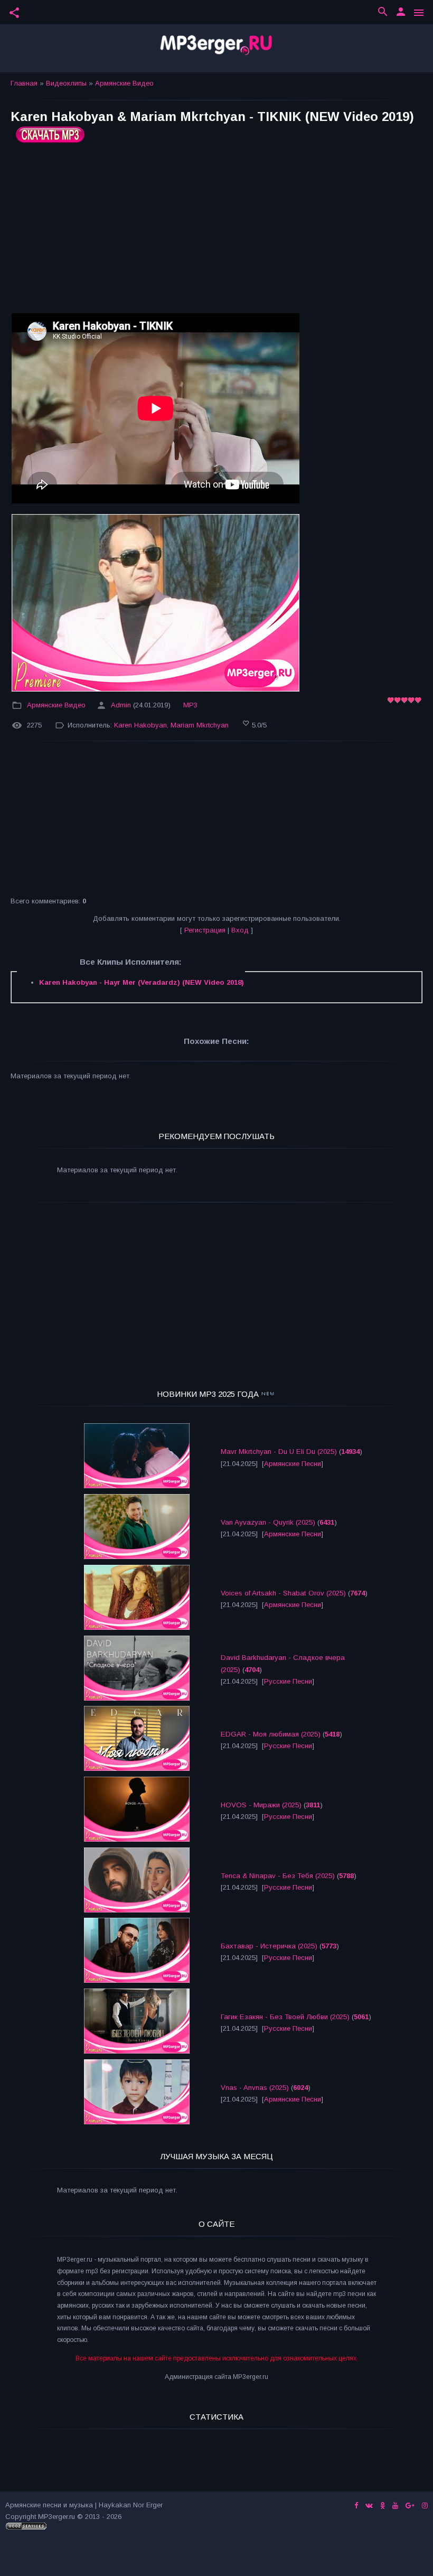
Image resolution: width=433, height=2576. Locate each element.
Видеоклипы (66, 83)
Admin (121, 705)
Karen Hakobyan (140, 725)
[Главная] (216, 48)
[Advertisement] (216, 232)
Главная (24, 83)
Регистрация (205, 930)
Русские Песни (288, 1681)
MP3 (190, 705)
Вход (240, 930)
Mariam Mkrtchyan (200, 725)
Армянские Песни (293, 1464)
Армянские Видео (124, 83)
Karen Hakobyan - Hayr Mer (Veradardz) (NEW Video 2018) (142, 982)
